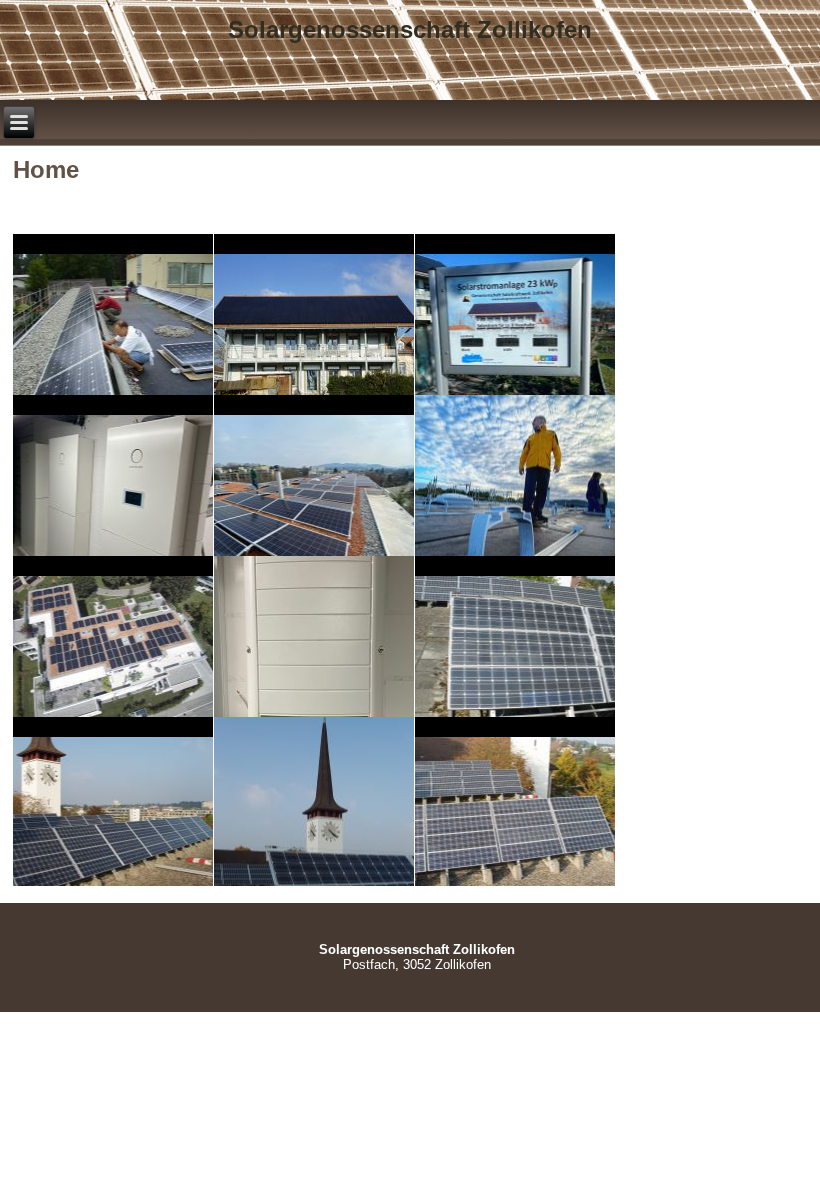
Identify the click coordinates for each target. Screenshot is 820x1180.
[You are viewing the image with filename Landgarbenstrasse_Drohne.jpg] (113, 636)
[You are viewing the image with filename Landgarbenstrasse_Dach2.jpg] (314, 475)
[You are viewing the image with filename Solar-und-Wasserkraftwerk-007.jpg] (515, 797)
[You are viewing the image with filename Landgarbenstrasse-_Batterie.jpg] (113, 475)
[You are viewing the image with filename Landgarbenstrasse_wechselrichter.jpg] (314, 636)
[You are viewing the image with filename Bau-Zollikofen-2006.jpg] (113, 314)
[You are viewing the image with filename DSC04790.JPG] (314, 314)
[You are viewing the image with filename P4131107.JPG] (515, 636)
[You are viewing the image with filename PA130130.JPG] (113, 797)
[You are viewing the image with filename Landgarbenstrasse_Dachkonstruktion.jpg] (515, 475)
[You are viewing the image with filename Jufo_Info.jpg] (515, 314)
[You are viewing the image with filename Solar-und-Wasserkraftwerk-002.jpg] (314, 797)
